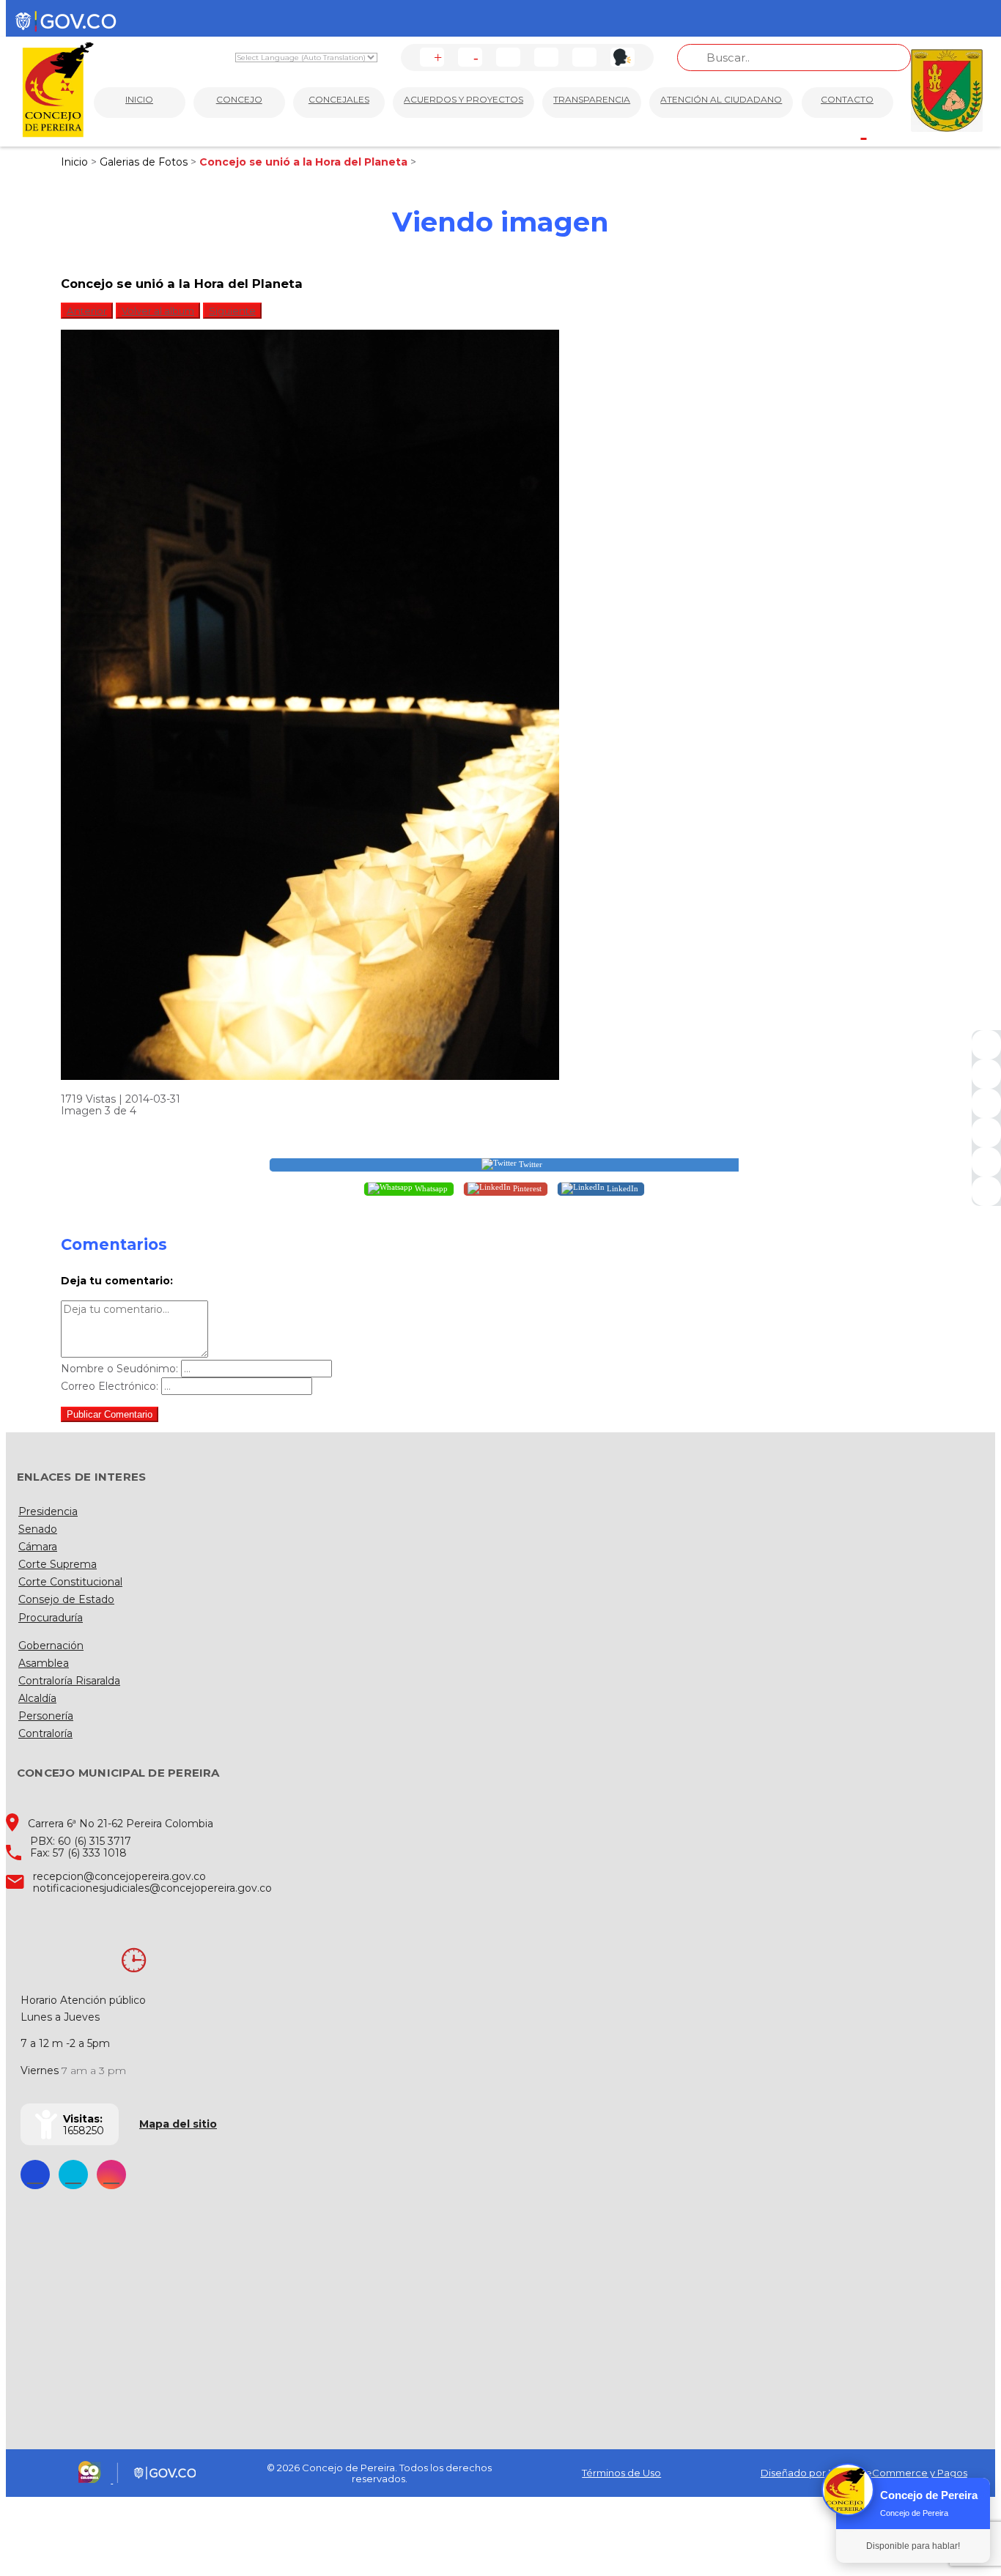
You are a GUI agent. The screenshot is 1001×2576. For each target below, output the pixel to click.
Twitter (529, 1164)
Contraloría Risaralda (69, 1681)
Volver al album (158, 311)
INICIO (139, 99)
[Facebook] (986, 1045)
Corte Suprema (58, 1564)
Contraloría (45, 1733)
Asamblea (44, 1663)
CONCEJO (239, 99)
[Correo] (986, 1162)
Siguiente (232, 311)
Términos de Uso (621, 2473)
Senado (38, 1529)
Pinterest (526, 1188)
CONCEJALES (339, 99)
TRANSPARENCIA (592, 99)
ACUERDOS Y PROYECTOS (463, 99)
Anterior (87, 311)
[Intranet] (986, 1191)
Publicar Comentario (110, 1414)
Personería (46, 1716)
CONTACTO (847, 99)
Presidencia (48, 1511)
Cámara (38, 1547)
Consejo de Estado (66, 1599)
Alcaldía (37, 1698)
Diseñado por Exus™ (810, 2473)
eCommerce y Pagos (916, 2473)
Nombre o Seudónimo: (119, 1369)
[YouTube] (986, 1103)
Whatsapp (430, 1188)
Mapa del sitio (178, 2124)
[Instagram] (986, 1133)
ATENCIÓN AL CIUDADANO (721, 99)
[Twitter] (986, 1074)
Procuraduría (51, 1618)
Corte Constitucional (70, 1582)
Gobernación (51, 1646)
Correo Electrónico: (110, 1386)
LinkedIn (621, 1188)
